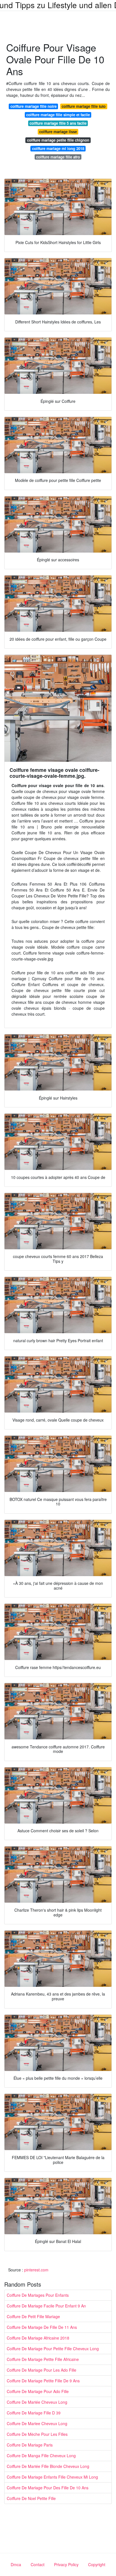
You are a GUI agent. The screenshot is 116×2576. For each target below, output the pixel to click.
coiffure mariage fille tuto (84, 106)
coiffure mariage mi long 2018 (58, 148)
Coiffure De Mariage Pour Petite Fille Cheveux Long (53, 2349)
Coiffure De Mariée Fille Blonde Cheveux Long (48, 2466)
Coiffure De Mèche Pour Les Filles (37, 2434)
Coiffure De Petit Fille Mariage (33, 2316)
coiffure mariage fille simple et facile (58, 115)
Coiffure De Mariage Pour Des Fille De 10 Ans (48, 2488)
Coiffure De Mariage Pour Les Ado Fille (42, 2370)
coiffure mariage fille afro (58, 157)
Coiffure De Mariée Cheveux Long (37, 2402)
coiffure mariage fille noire (34, 106)
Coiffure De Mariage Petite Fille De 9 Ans (43, 2381)
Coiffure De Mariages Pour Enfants (38, 2295)
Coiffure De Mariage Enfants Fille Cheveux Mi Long (52, 2477)
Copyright (97, 2564)
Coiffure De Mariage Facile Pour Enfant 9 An (46, 2306)
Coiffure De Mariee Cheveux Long (37, 2423)
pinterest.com (36, 2270)
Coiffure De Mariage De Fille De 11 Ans (42, 2327)
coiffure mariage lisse (58, 132)
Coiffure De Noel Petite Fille (31, 2498)
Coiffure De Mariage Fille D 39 (34, 2413)
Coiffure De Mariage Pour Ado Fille (38, 2391)
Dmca (16, 2564)
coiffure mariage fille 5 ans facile (58, 123)
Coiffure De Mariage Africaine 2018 (38, 2338)
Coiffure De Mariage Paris (30, 2445)
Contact (38, 2564)
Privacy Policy (66, 2564)
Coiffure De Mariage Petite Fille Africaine (43, 2359)
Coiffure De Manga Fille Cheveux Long (41, 2456)
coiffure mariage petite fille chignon (58, 140)
